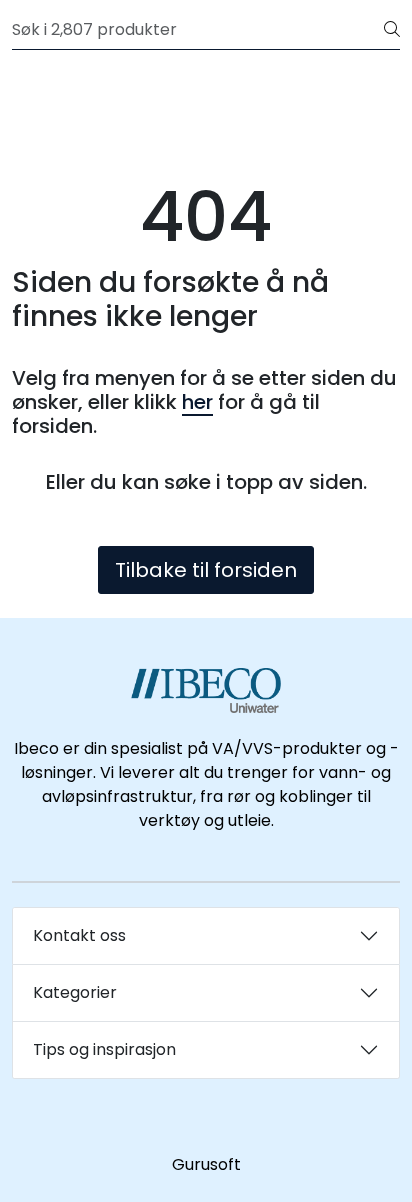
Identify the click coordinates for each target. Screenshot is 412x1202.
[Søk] (392, 30)
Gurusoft (206, 1164)
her (197, 402)
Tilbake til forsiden (206, 570)
